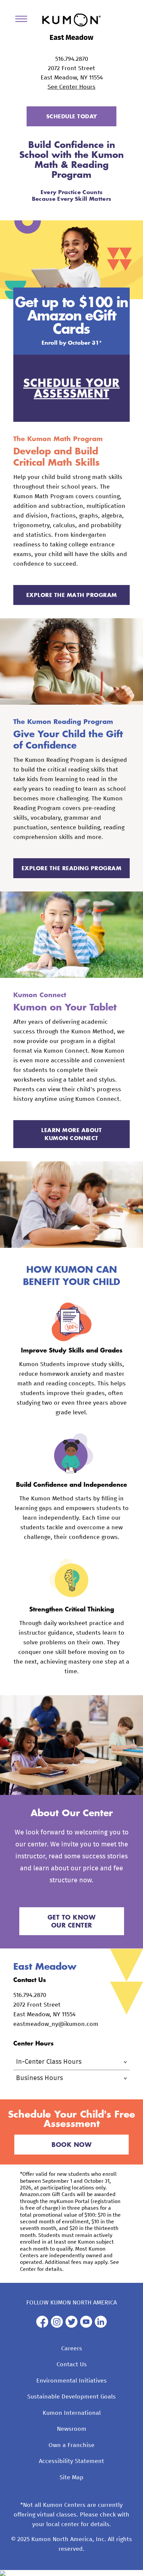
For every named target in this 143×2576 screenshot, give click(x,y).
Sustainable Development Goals (71, 2397)
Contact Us (72, 2365)
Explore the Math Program (72, 595)
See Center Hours (71, 87)
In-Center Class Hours (49, 2062)
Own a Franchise (71, 2445)
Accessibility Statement (71, 2461)
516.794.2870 (72, 59)
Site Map (71, 2478)
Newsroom (72, 2429)
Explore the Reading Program (72, 868)
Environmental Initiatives (71, 2381)
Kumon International (72, 2413)
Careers (72, 2349)
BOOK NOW (71, 2145)
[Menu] (24, 20)
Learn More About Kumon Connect (71, 1134)
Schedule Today (72, 116)
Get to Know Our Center (72, 1921)
